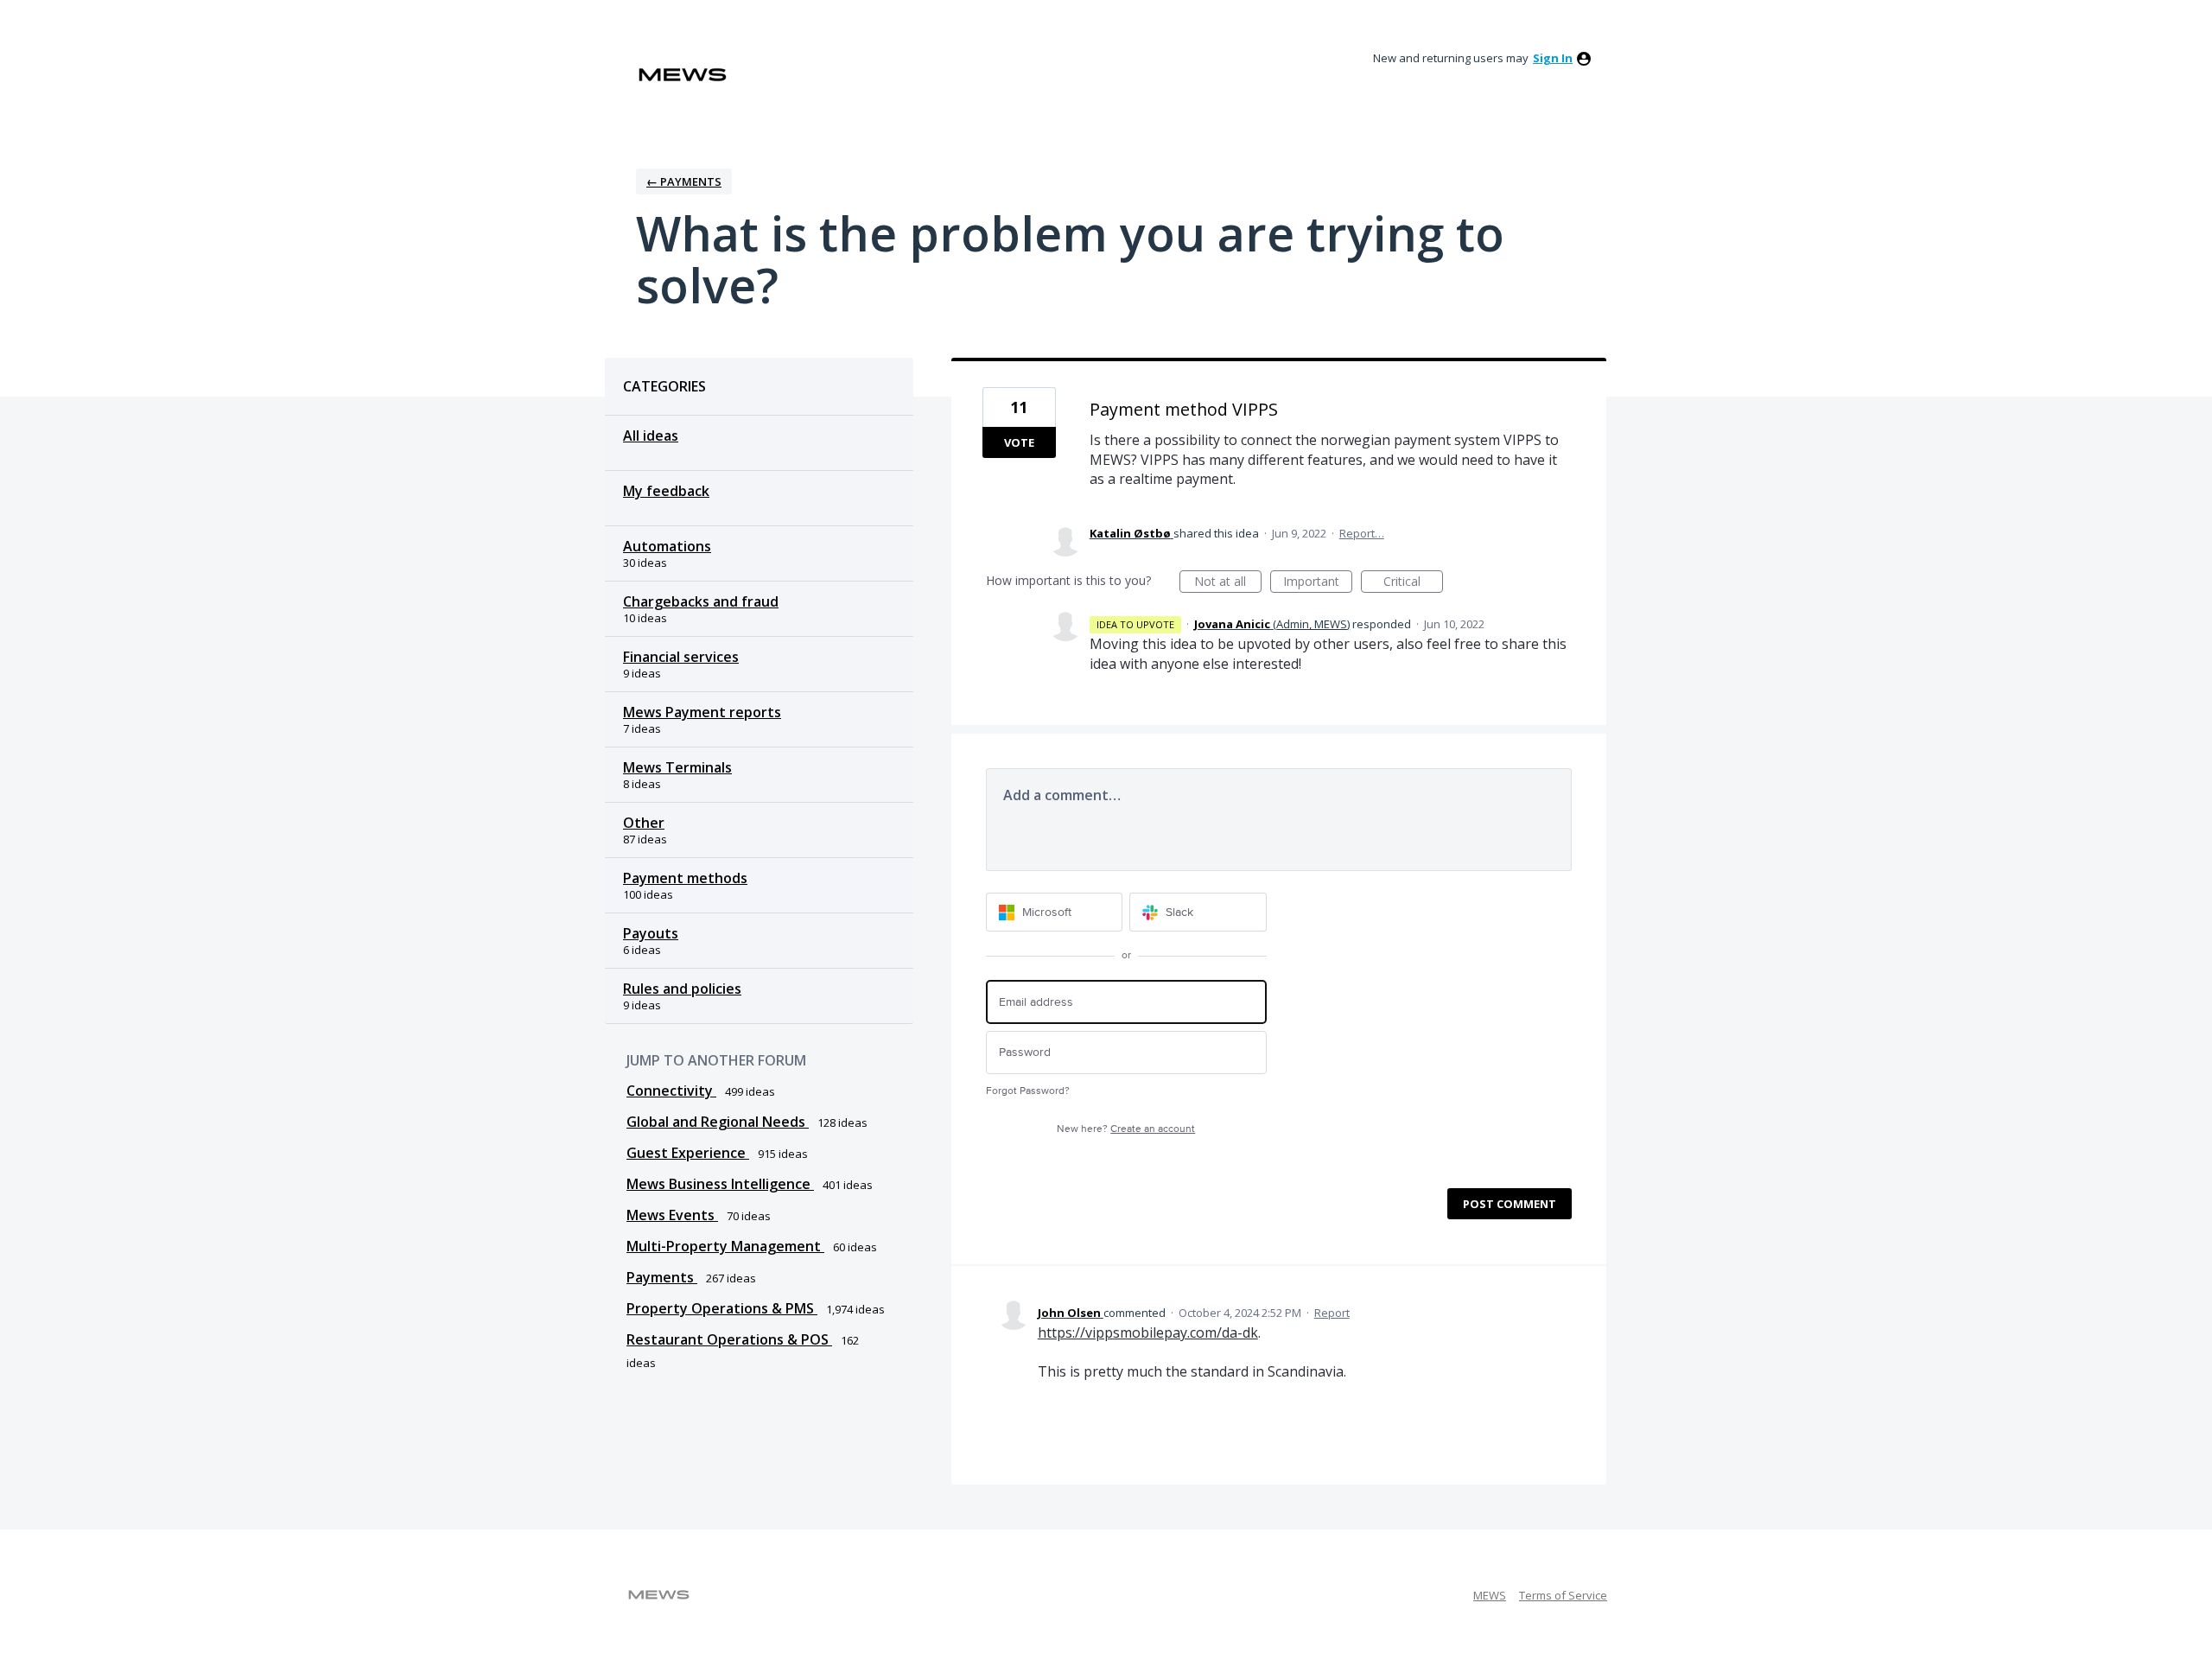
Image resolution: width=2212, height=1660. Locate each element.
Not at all (1228, 583)
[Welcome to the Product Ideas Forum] (683, 75)
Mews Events (672, 1215)
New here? (1126, 1129)
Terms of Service (1563, 1595)
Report (1332, 1313)
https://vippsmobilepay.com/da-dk (1148, 1332)
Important (1318, 583)
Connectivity (671, 1091)
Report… (1362, 533)
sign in (1553, 58)
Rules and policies (682, 989)
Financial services (681, 657)
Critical (1413, 583)
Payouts (651, 933)
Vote (1019, 442)
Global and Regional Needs (718, 1122)
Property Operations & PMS (722, 1308)
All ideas (651, 436)
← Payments (684, 181)
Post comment (1510, 1204)
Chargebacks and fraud (701, 601)
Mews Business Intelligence (720, 1184)
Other (644, 823)
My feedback (666, 491)
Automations (667, 546)
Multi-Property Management (725, 1246)
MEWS (1490, 1595)
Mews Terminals (677, 767)
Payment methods (685, 878)
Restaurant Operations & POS (729, 1339)
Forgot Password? (1028, 1091)
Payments (662, 1277)
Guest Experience (688, 1153)
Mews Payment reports (702, 712)
